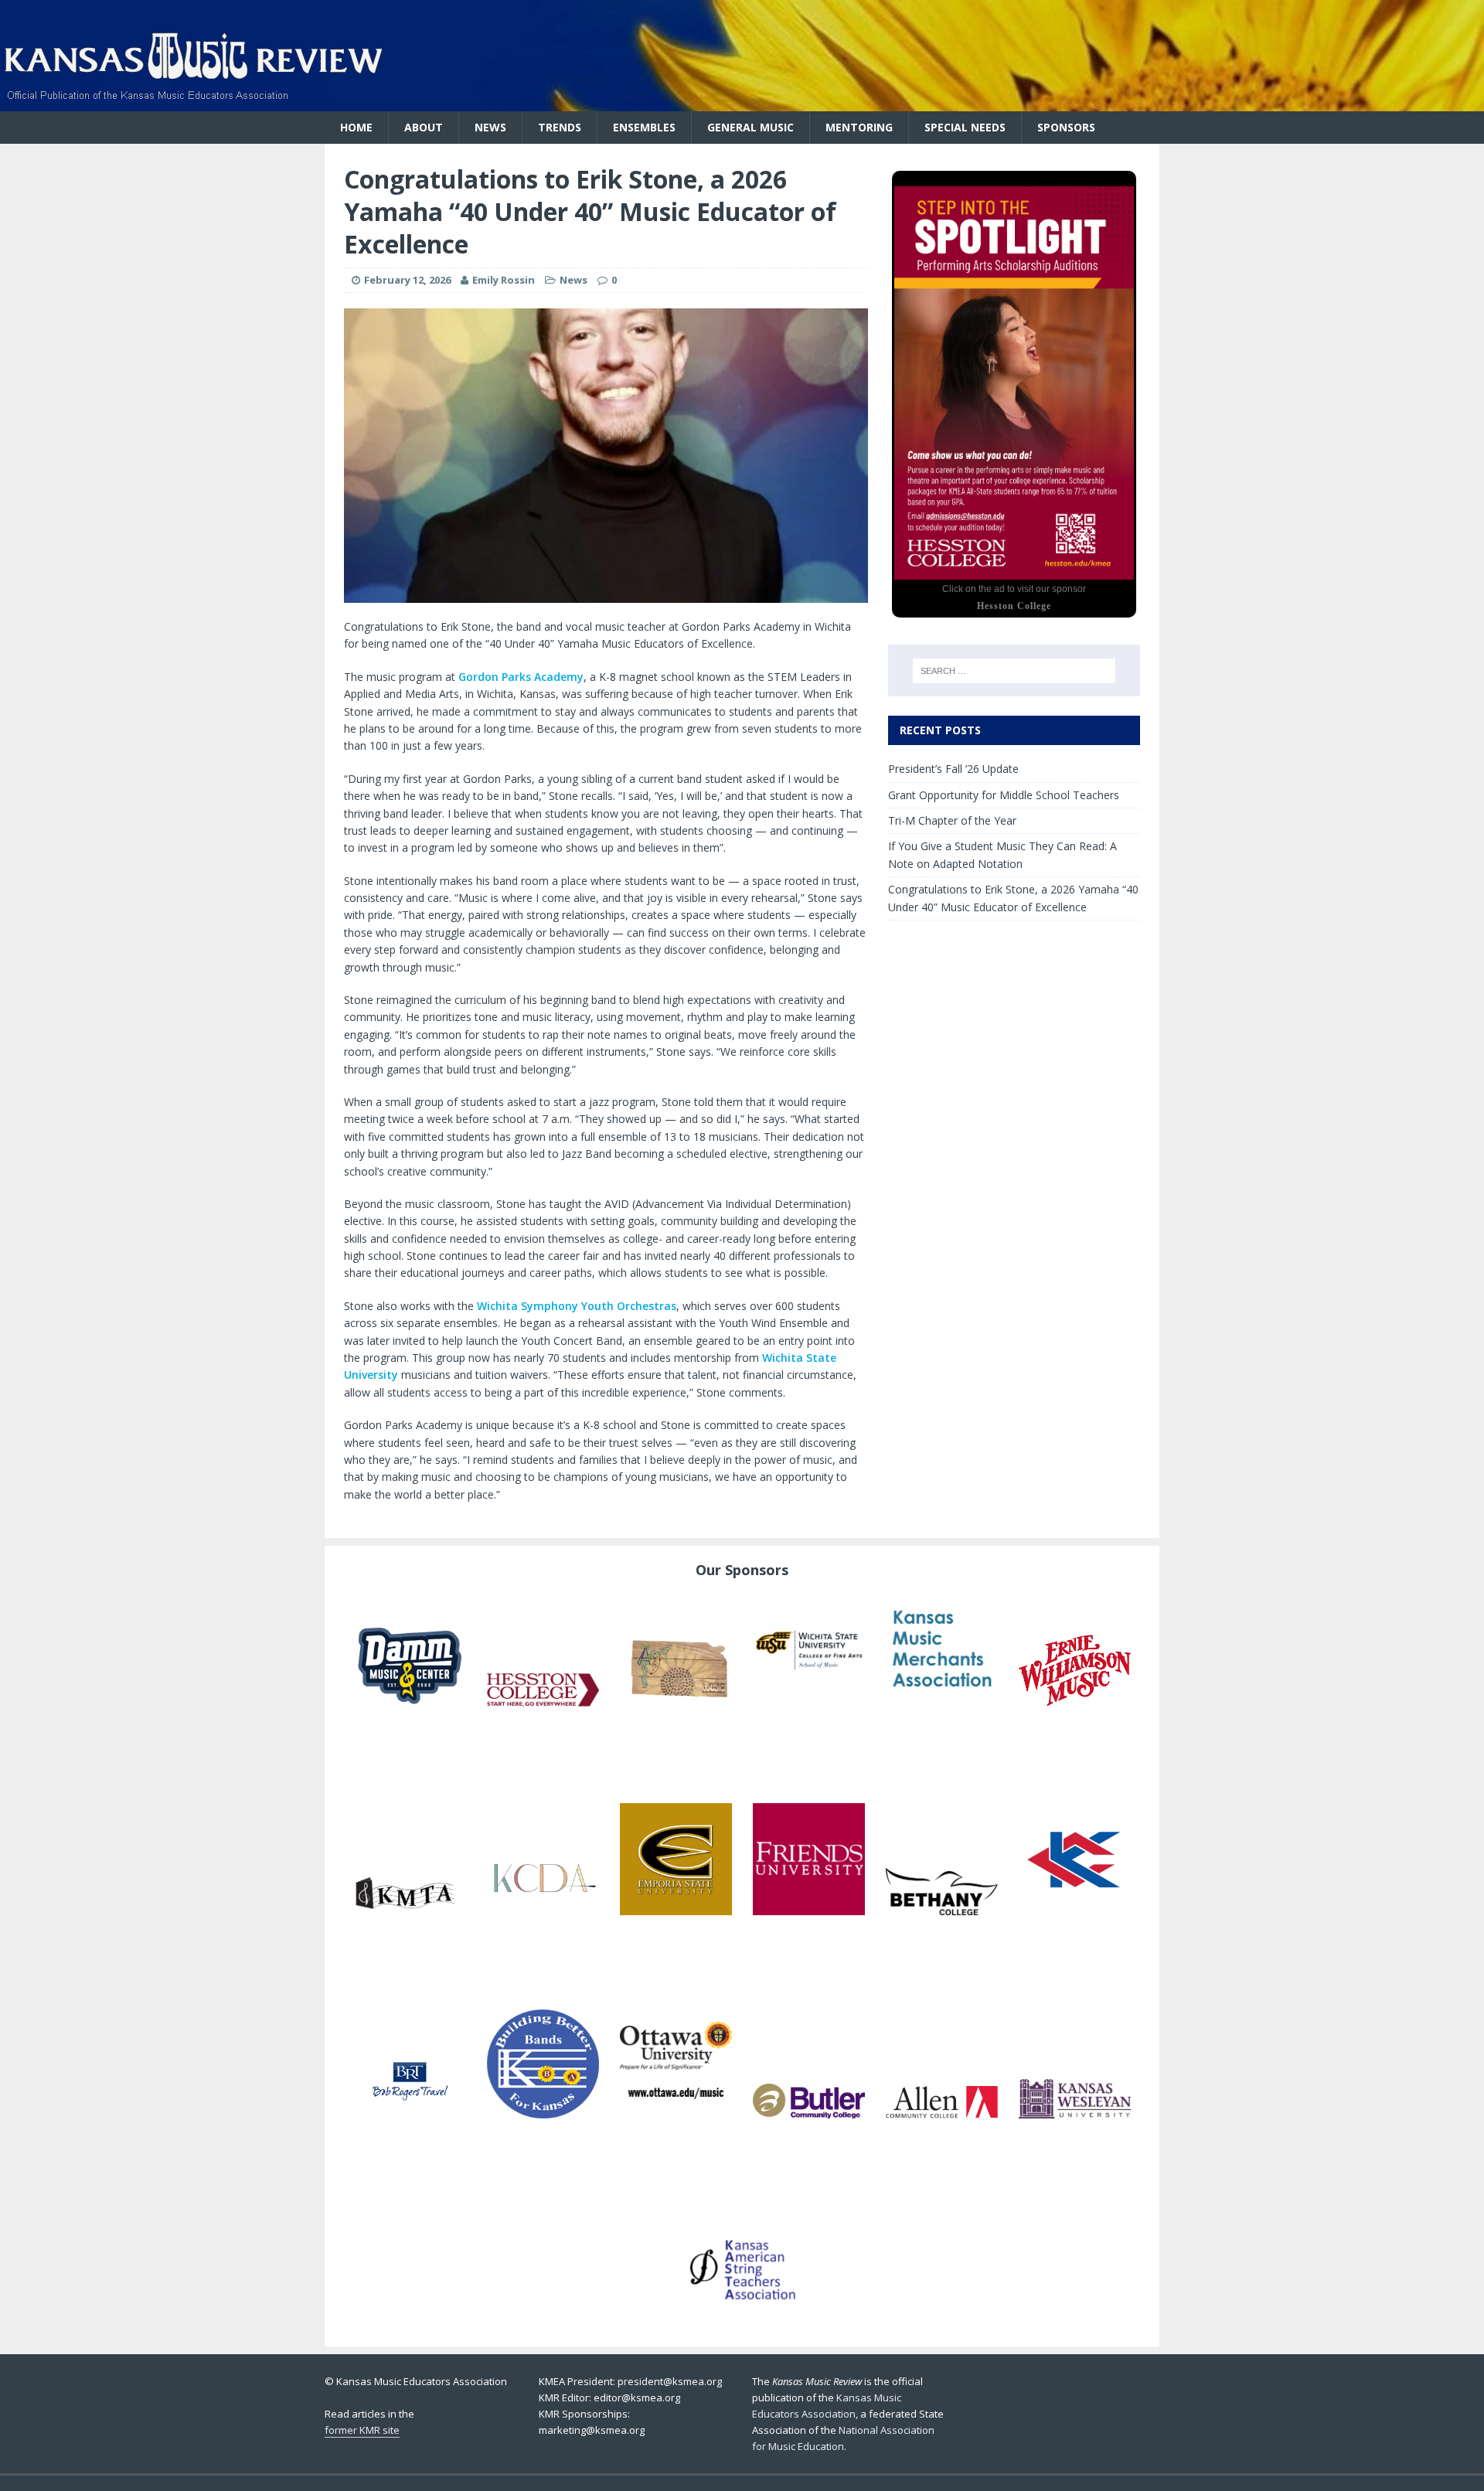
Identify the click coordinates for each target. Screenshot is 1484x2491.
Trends (560, 127)
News (490, 127)
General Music (751, 127)
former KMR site (362, 2430)
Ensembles (644, 127)
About (424, 127)
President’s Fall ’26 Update (953, 769)
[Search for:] (1014, 671)
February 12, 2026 (407, 280)
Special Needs (965, 127)
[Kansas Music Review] (417, 15)
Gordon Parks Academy (521, 677)
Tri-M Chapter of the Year (952, 820)
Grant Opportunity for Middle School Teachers (1004, 795)
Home (356, 127)
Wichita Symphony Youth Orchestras (577, 1306)
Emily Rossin (504, 280)
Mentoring (859, 127)
